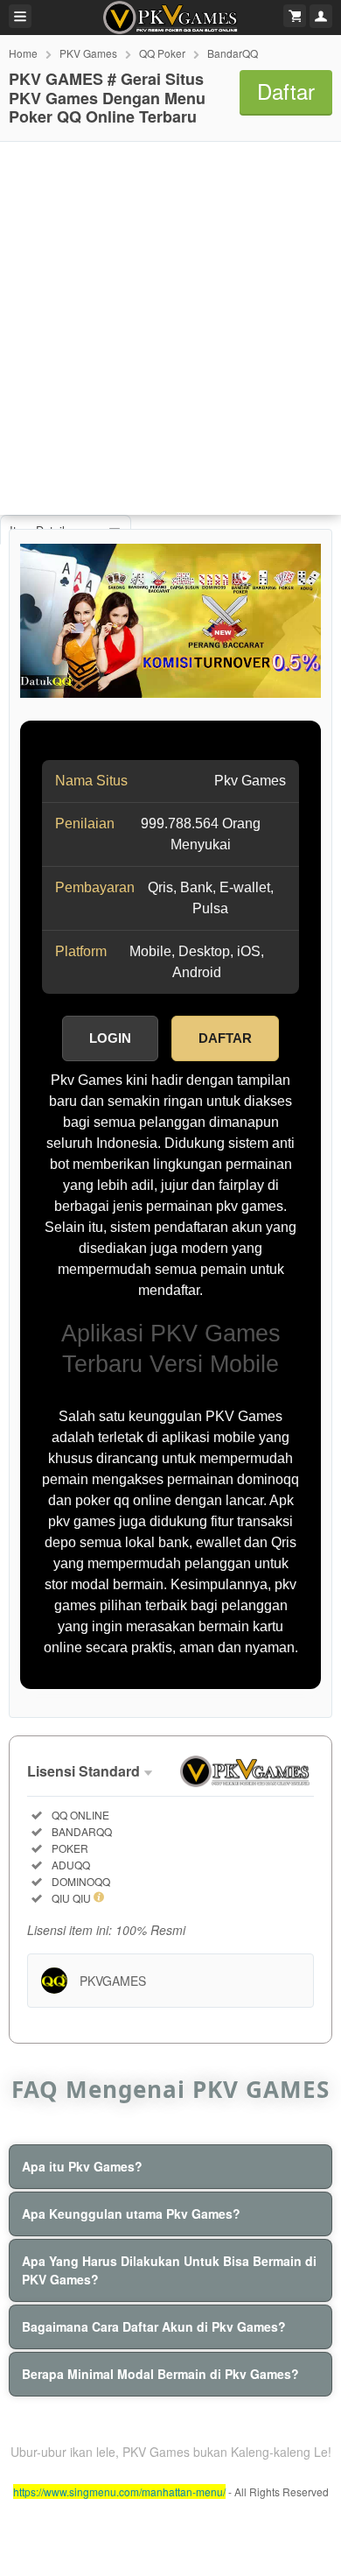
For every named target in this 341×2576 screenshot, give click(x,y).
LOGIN (110, 1038)
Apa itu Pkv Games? (82, 2166)
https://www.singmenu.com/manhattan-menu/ (119, 2492)
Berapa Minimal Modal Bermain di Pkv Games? (160, 2374)
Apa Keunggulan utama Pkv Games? (131, 2214)
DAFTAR (225, 1038)
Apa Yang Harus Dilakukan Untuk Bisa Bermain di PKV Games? (169, 2270)
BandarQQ (233, 53)
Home (23, 53)
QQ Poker (162, 53)
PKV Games (88, 53)
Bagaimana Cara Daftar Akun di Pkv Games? (154, 2326)
